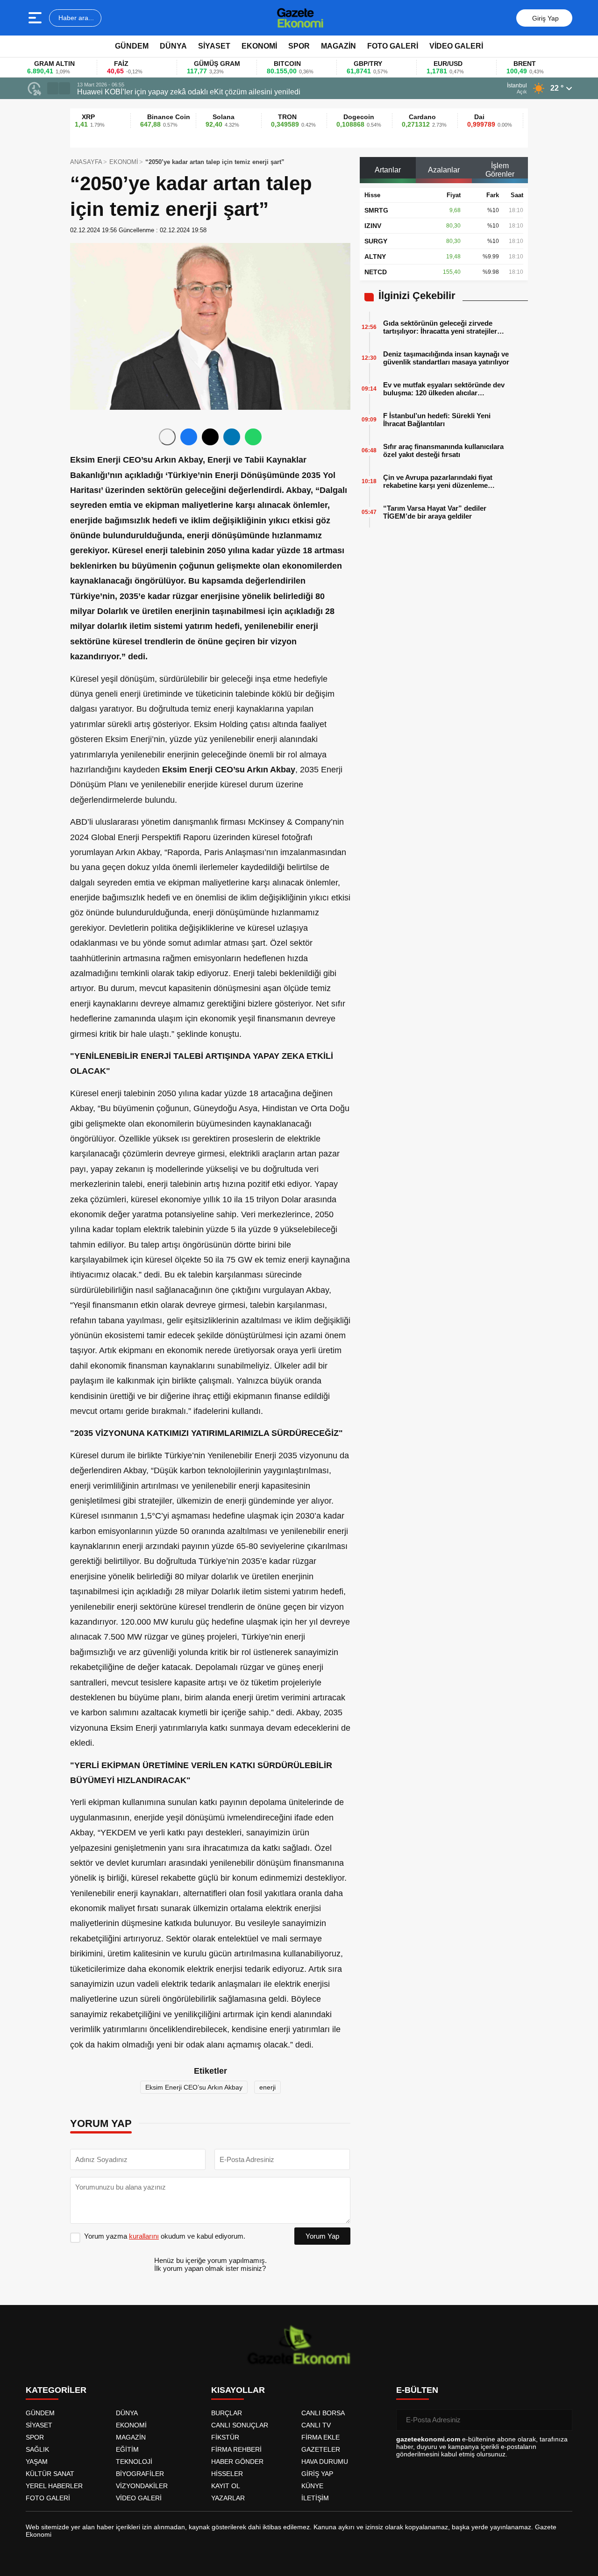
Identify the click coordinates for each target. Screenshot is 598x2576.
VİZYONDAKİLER (142, 2486)
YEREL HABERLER (54, 2486)
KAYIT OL (226, 2486)
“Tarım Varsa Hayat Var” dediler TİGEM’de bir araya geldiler (435, 512)
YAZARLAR (228, 2498)
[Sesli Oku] (167, 437)
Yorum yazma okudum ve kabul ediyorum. (165, 2236)
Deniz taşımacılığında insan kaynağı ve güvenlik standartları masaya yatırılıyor (446, 358)
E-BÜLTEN (417, 2390)
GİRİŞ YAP (317, 2474)
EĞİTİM (127, 2449)
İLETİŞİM (315, 2498)
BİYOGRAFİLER (140, 2474)
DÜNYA (173, 46)
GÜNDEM (132, 46)
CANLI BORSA (323, 2413)
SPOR (299, 46)
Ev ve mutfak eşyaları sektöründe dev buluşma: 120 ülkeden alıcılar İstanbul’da (444, 389)
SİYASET (214, 46)
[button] (53, 88)
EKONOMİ (259, 46)
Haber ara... (75, 18)
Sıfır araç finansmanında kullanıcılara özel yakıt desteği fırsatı (443, 450)
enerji (267, 2087)
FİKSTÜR (225, 2437)
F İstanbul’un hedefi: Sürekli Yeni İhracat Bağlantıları (437, 420)
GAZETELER (321, 2449)
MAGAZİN (338, 46)
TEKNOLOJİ (134, 2462)
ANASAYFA (86, 162)
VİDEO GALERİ (456, 46)
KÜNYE (312, 2486)
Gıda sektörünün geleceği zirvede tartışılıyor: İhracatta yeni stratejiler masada (440, 327)
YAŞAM (37, 2462)
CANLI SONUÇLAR (240, 2425)
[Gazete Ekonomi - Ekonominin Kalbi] (300, 18)
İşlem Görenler (500, 170)
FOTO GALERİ (393, 46)
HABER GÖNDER (237, 2462)
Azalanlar (444, 170)
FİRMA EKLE (320, 2437)
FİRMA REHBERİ (236, 2449)
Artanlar (388, 170)
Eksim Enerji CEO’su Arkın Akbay (194, 2087)
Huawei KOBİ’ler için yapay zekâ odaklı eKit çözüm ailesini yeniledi (189, 92)
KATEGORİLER (56, 2390)
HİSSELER (227, 2474)
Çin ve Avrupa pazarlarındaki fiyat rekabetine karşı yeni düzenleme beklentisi (438, 481)
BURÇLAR (227, 2413)
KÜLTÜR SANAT (50, 2474)
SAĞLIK (37, 2449)
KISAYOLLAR (238, 2390)
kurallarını (144, 2236)
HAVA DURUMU (325, 2462)
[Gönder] (562, 2420)
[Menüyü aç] (36, 18)
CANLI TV (316, 2425)
